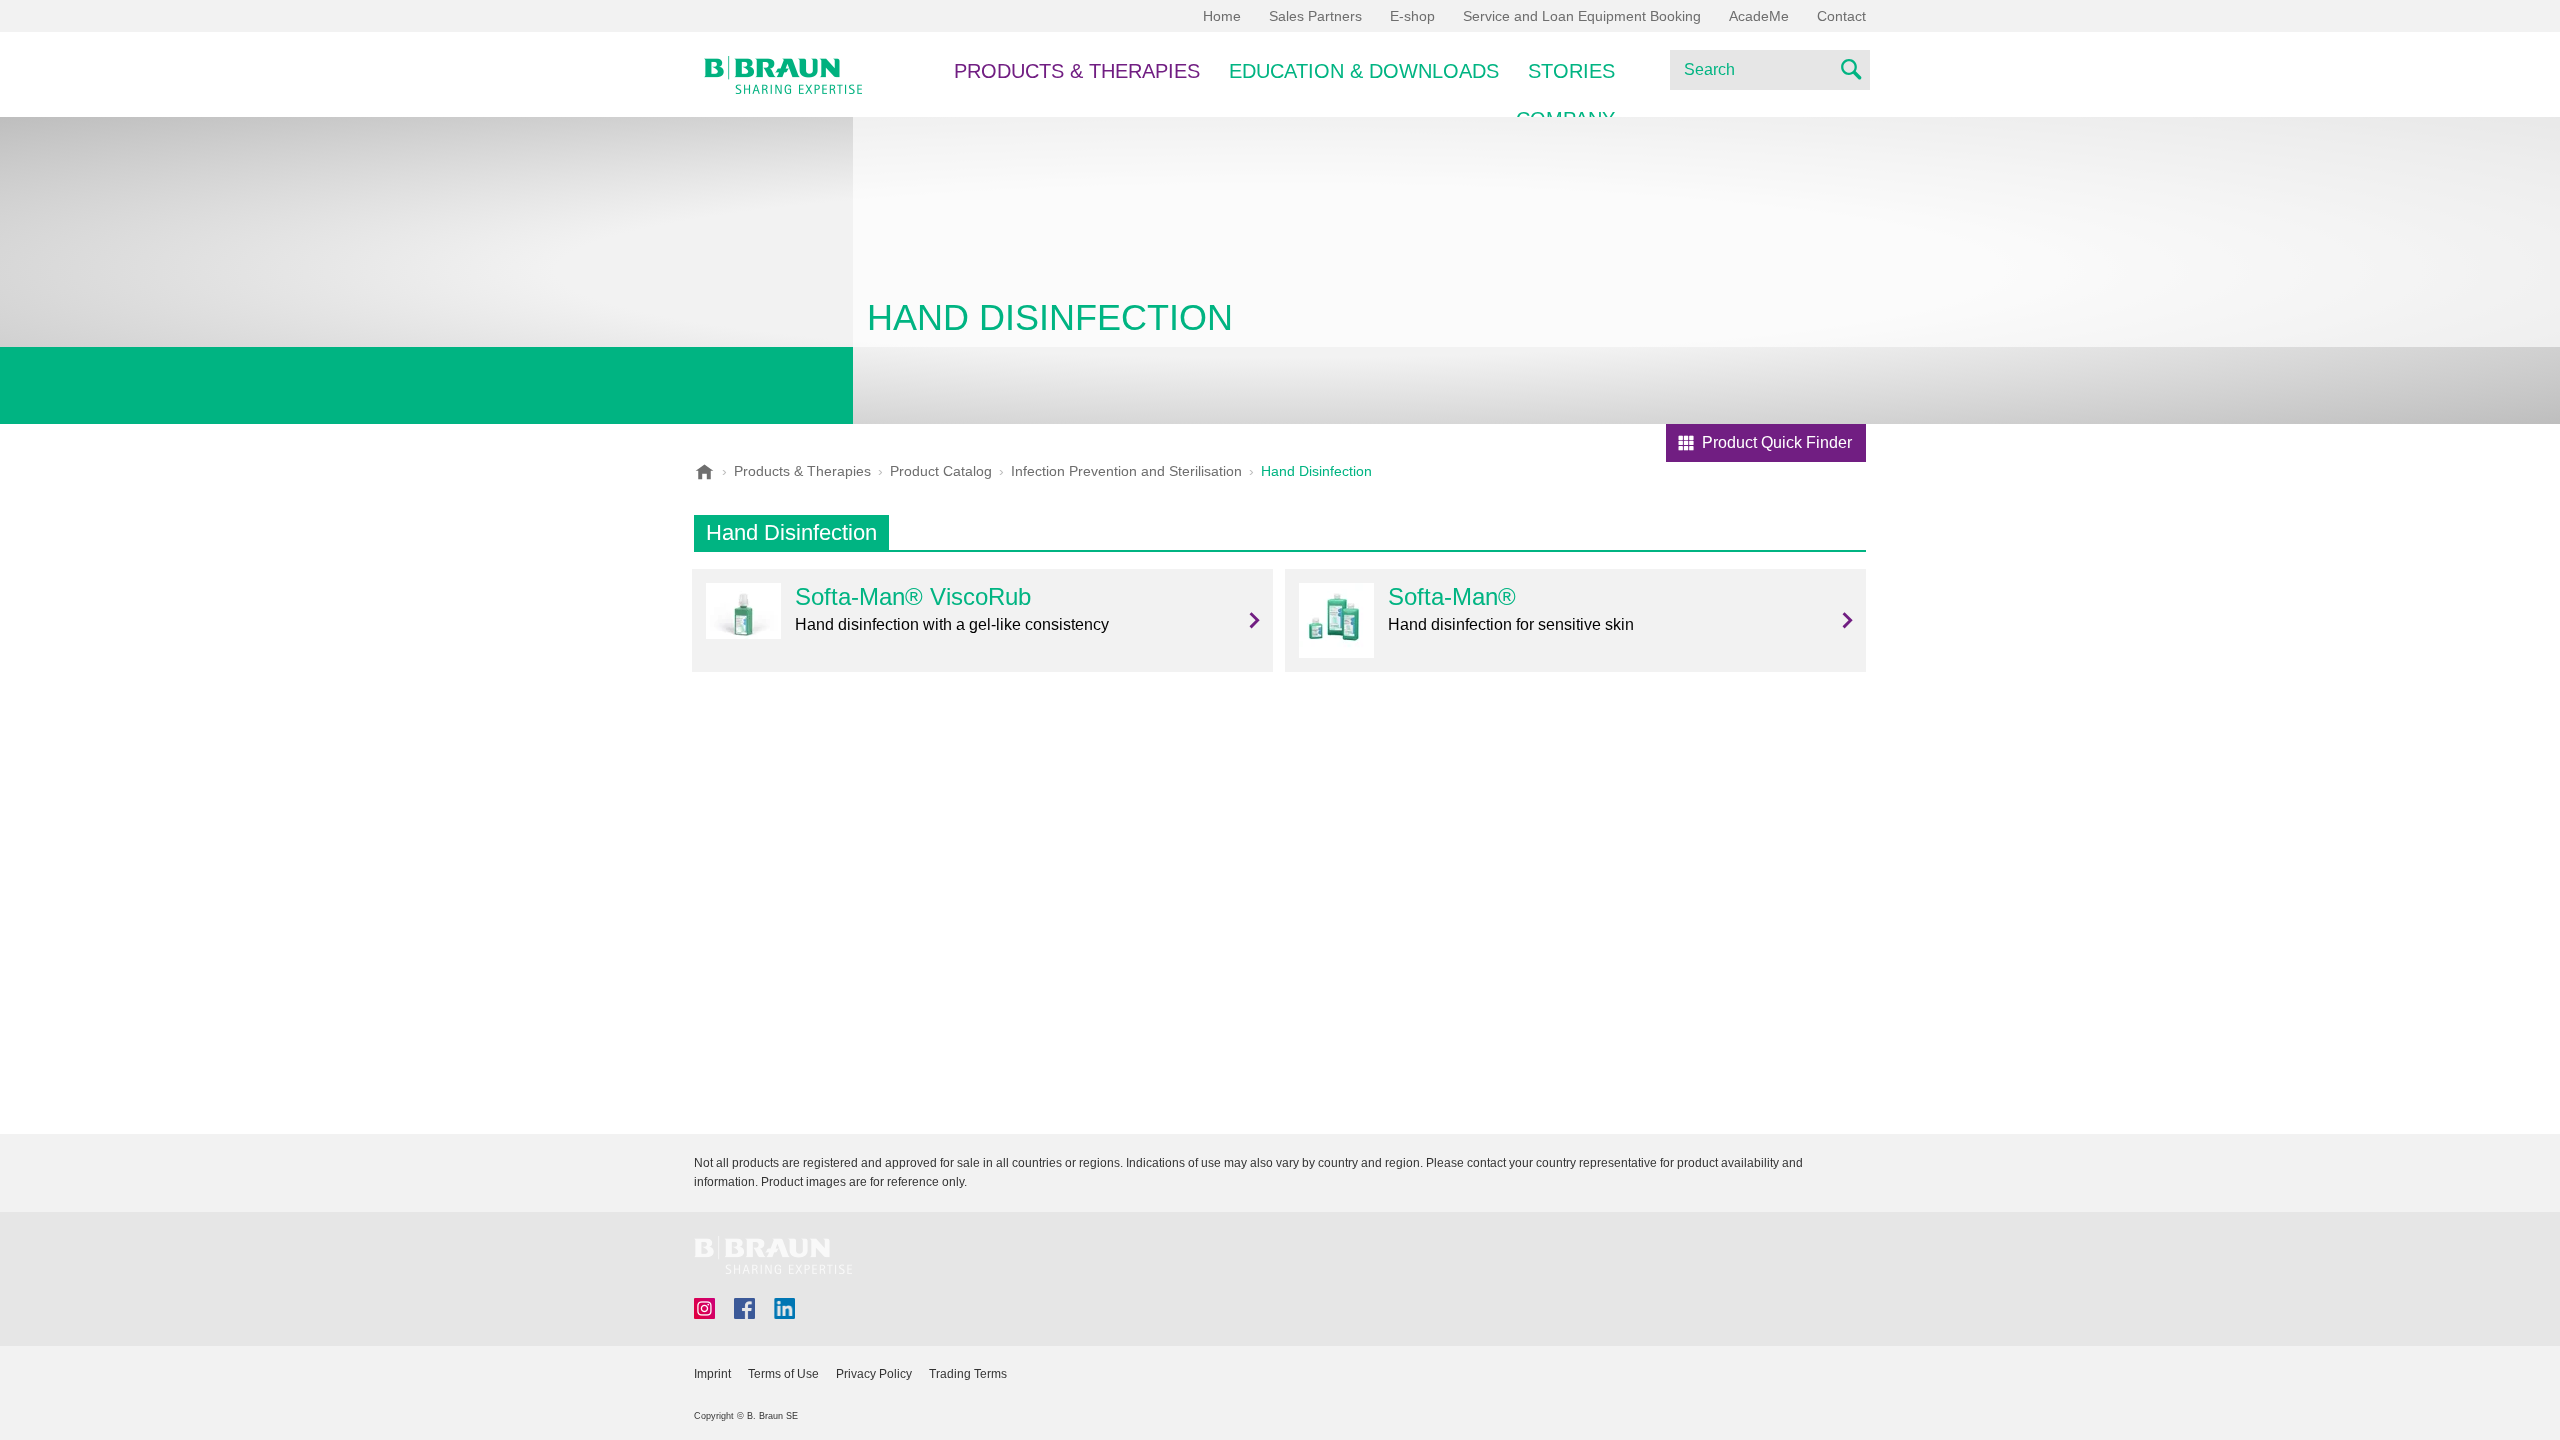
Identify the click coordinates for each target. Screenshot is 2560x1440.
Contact (1841, 16)
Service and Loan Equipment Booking (1582, 16)
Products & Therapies (1077, 71)
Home (1222, 16)
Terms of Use (783, 1374)
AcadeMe (1759, 16)
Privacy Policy (874, 1374)
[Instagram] (704, 1308)
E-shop (1412, 16)
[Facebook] (744, 1308)
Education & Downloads (1364, 71)
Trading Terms (968, 1374)
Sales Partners (1315, 16)
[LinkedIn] (784, 1308)
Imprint (712, 1374)
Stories (1571, 71)
